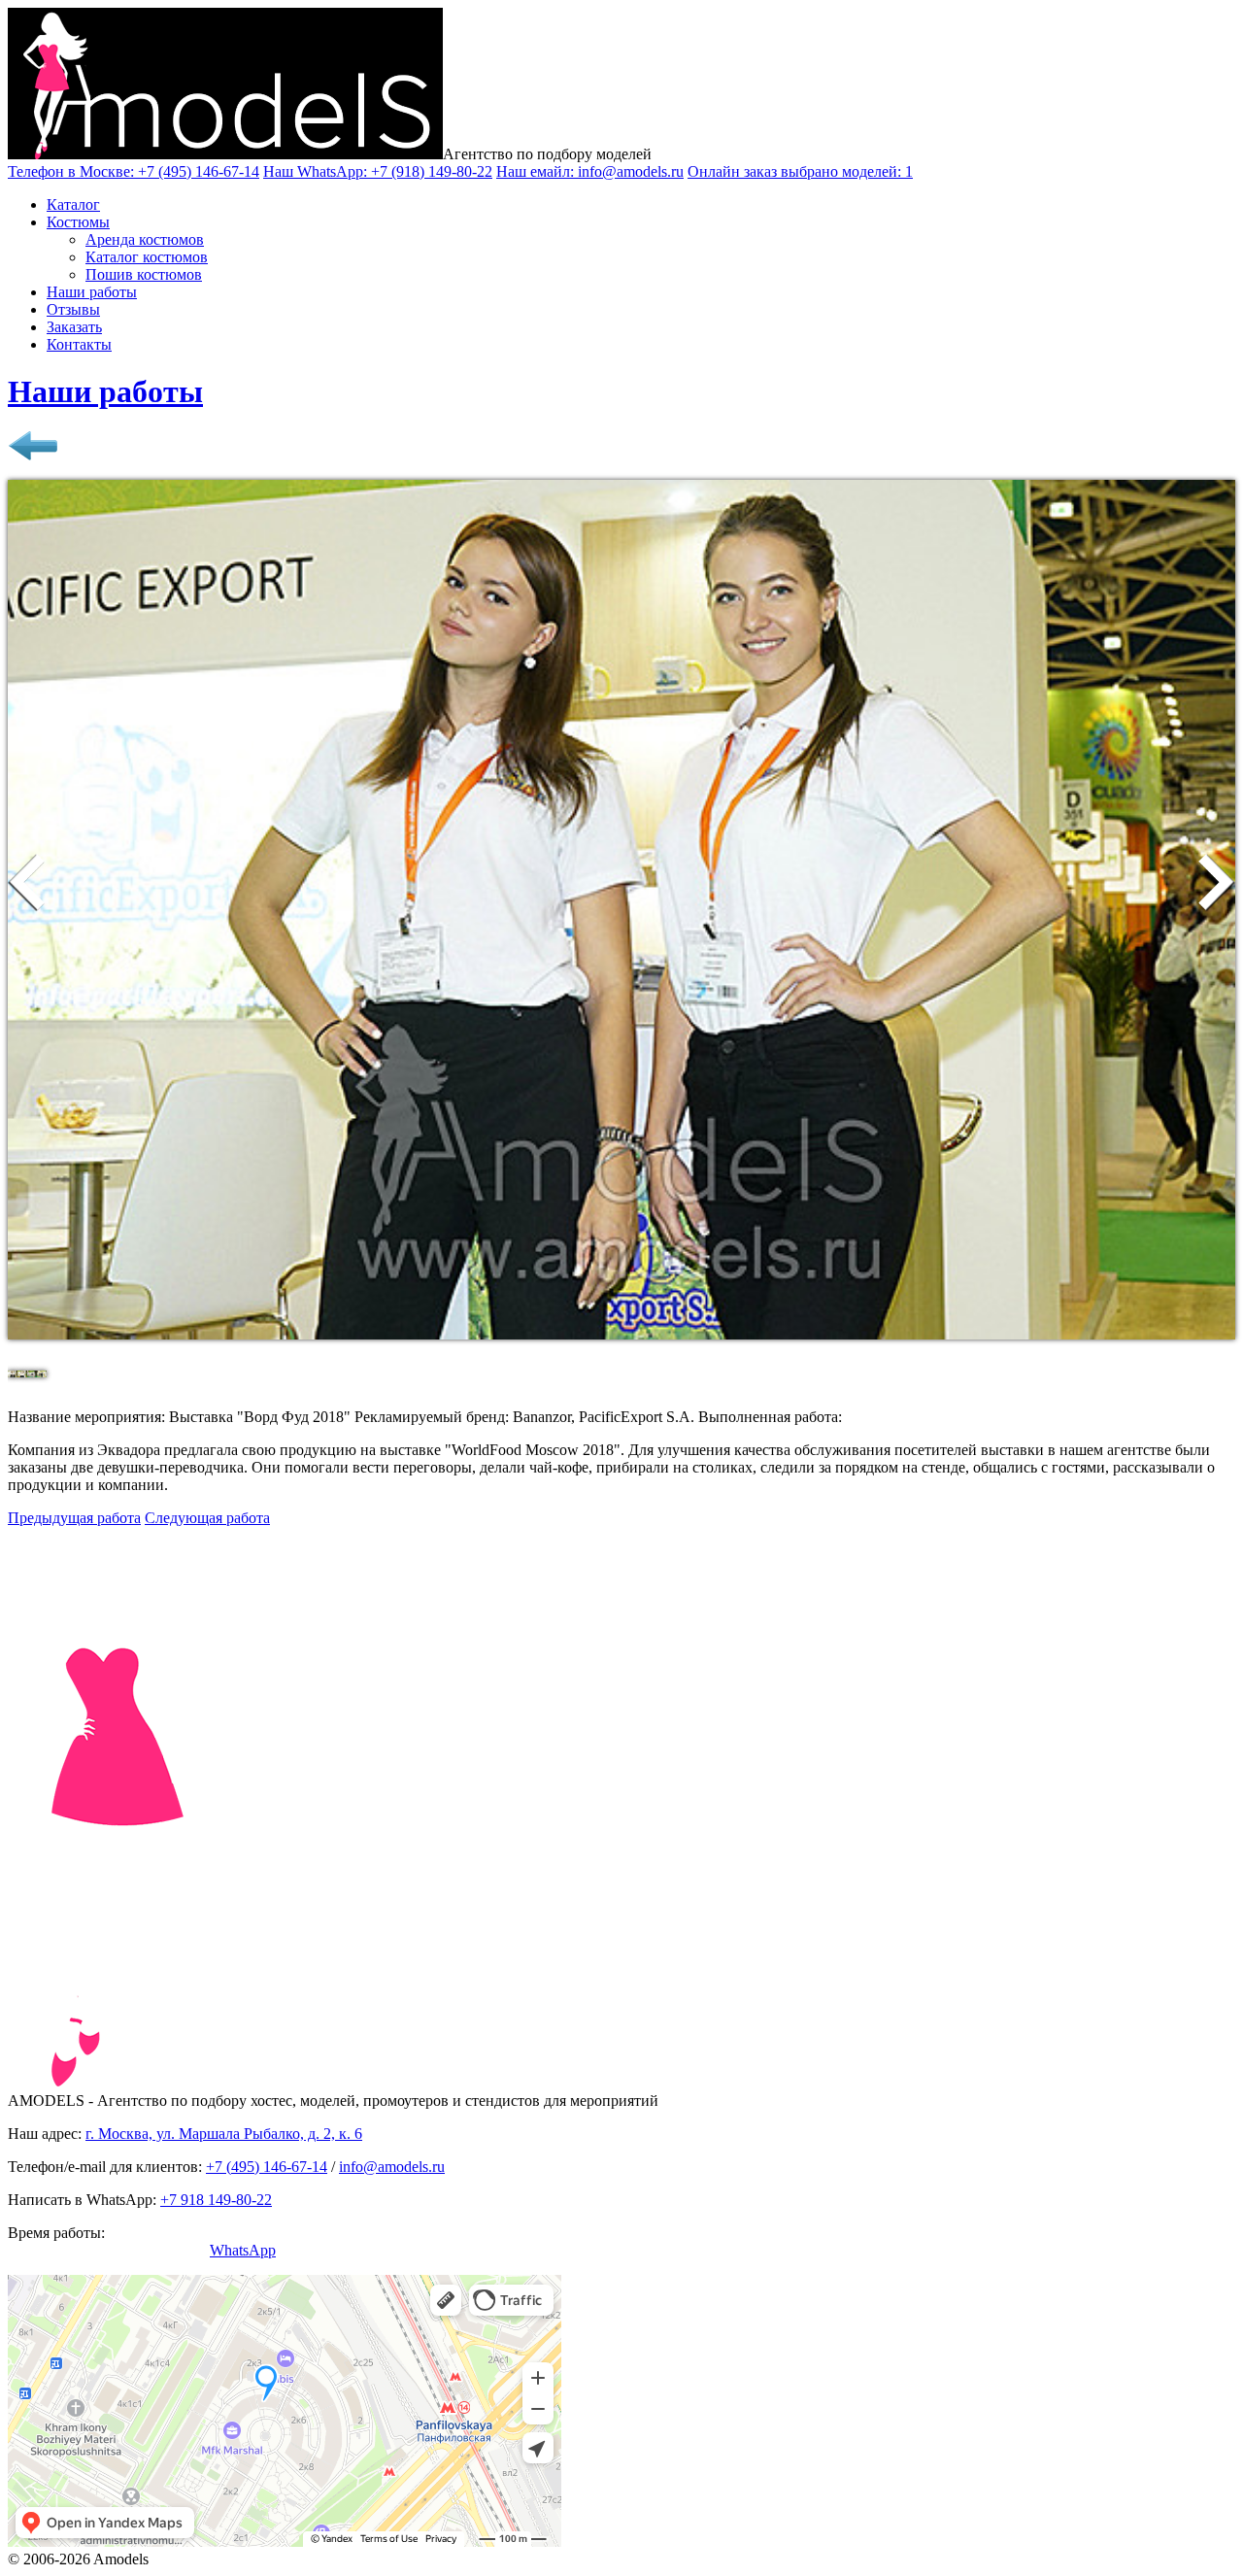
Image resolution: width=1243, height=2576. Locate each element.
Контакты (79, 344)
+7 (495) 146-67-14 (267, 2167)
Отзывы (73, 309)
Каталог (73, 204)
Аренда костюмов (145, 239)
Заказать (74, 327)
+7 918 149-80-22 (216, 2200)
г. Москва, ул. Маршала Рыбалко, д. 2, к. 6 (224, 2134)
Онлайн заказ (800, 171)
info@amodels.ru (392, 2167)
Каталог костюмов (147, 257)
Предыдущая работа (74, 1518)
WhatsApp (243, 2250)
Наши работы (92, 292)
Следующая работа (207, 1518)
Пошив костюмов (144, 274)
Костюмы (78, 222)
